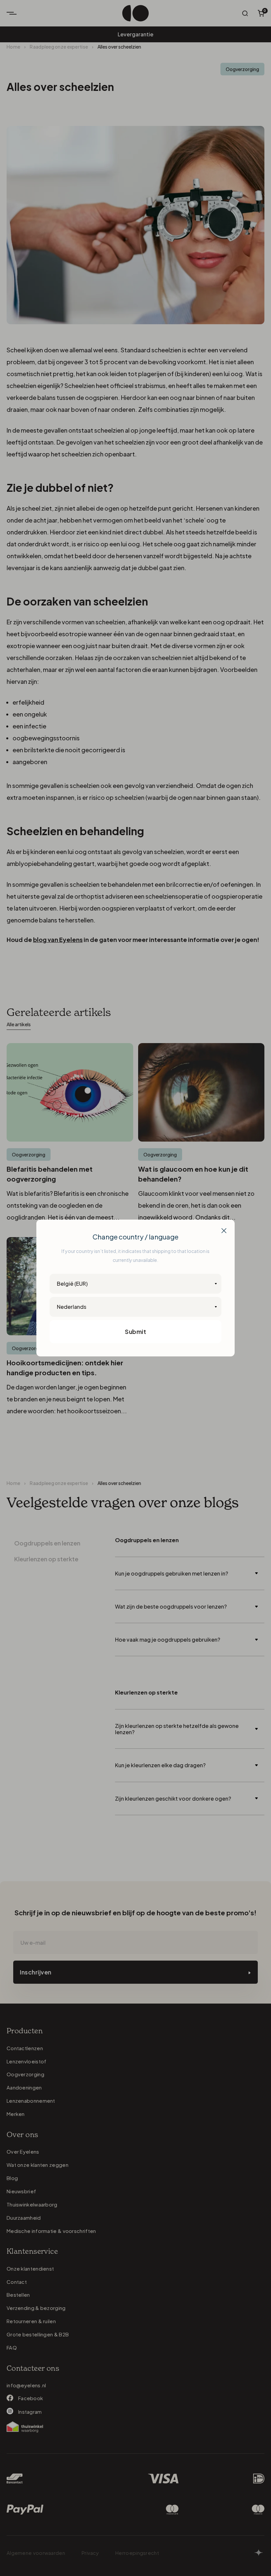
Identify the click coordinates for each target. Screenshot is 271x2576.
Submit (135, 1331)
